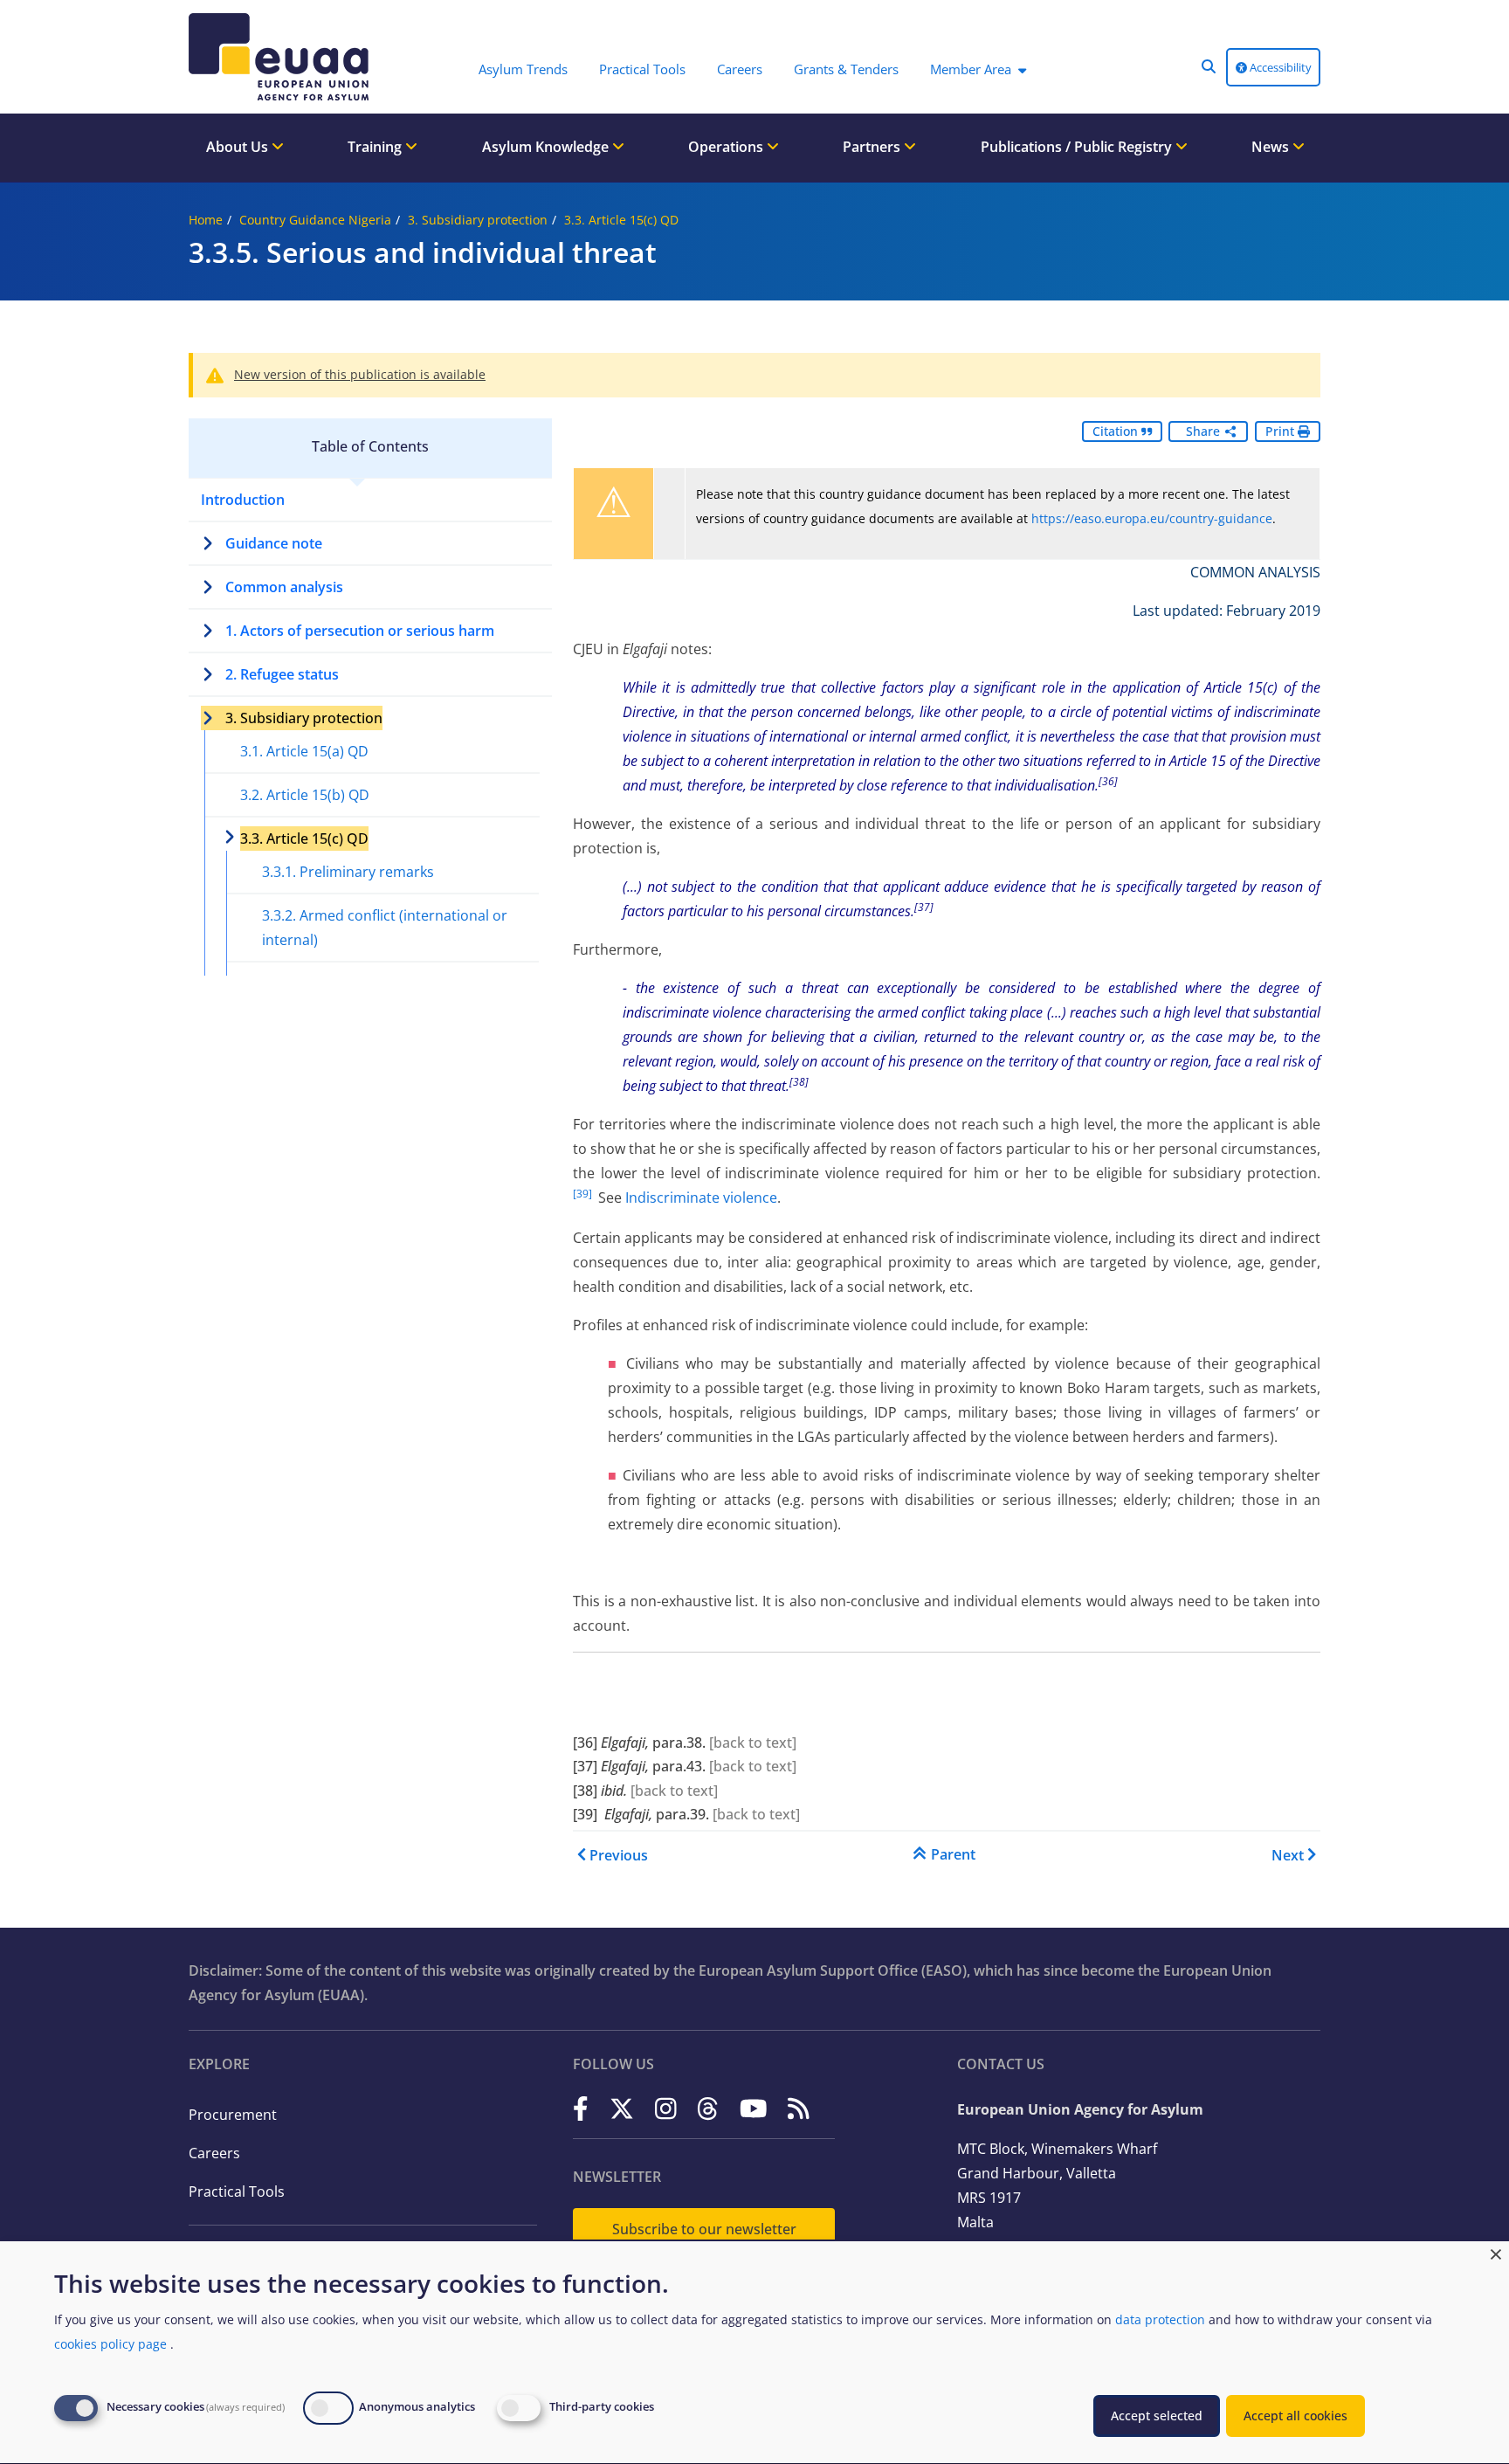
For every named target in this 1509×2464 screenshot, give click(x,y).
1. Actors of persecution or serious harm (360, 631)
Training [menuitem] (376, 147)
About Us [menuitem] (239, 147)
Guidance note (274, 543)
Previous (619, 1855)
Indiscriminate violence (701, 1197)
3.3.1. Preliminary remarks (348, 872)
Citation (1117, 431)
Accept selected (1157, 2416)
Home (206, 220)
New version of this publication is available (360, 374)
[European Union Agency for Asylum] (283, 57)
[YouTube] (754, 2108)
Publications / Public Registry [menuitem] (1078, 147)
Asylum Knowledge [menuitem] (547, 147)
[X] (622, 2108)
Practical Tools (237, 2191)
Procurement (233, 2115)
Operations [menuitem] (727, 147)
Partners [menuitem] (873, 147)
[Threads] (708, 2108)
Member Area (971, 69)
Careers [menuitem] (740, 69)
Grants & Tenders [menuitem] (846, 69)
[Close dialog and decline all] (1496, 2252)
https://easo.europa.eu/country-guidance (1152, 518)
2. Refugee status (282, 674)
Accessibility (1279, 67)
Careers (214, 2153)
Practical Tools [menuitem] (642, 69)
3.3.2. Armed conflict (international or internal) (385, 928)
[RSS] (799, 2108)
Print (1282, 431)
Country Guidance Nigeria (315, 220)
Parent (953, 1854)
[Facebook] (581, 2108)
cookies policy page (110, 2344)
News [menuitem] (1272, 147)
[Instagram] (666, 2108)
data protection (1160, 2319)
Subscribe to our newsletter (704, 2229)
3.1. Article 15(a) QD (304, 751)
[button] (1209, 66)
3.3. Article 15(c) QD (621, 220)
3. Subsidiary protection (478, 220)
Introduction (243, 500)
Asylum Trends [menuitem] (523, 69)
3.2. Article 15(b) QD (305, 795)
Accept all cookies (1295, 2416)
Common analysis (284, 587)
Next (1288, 1855)
